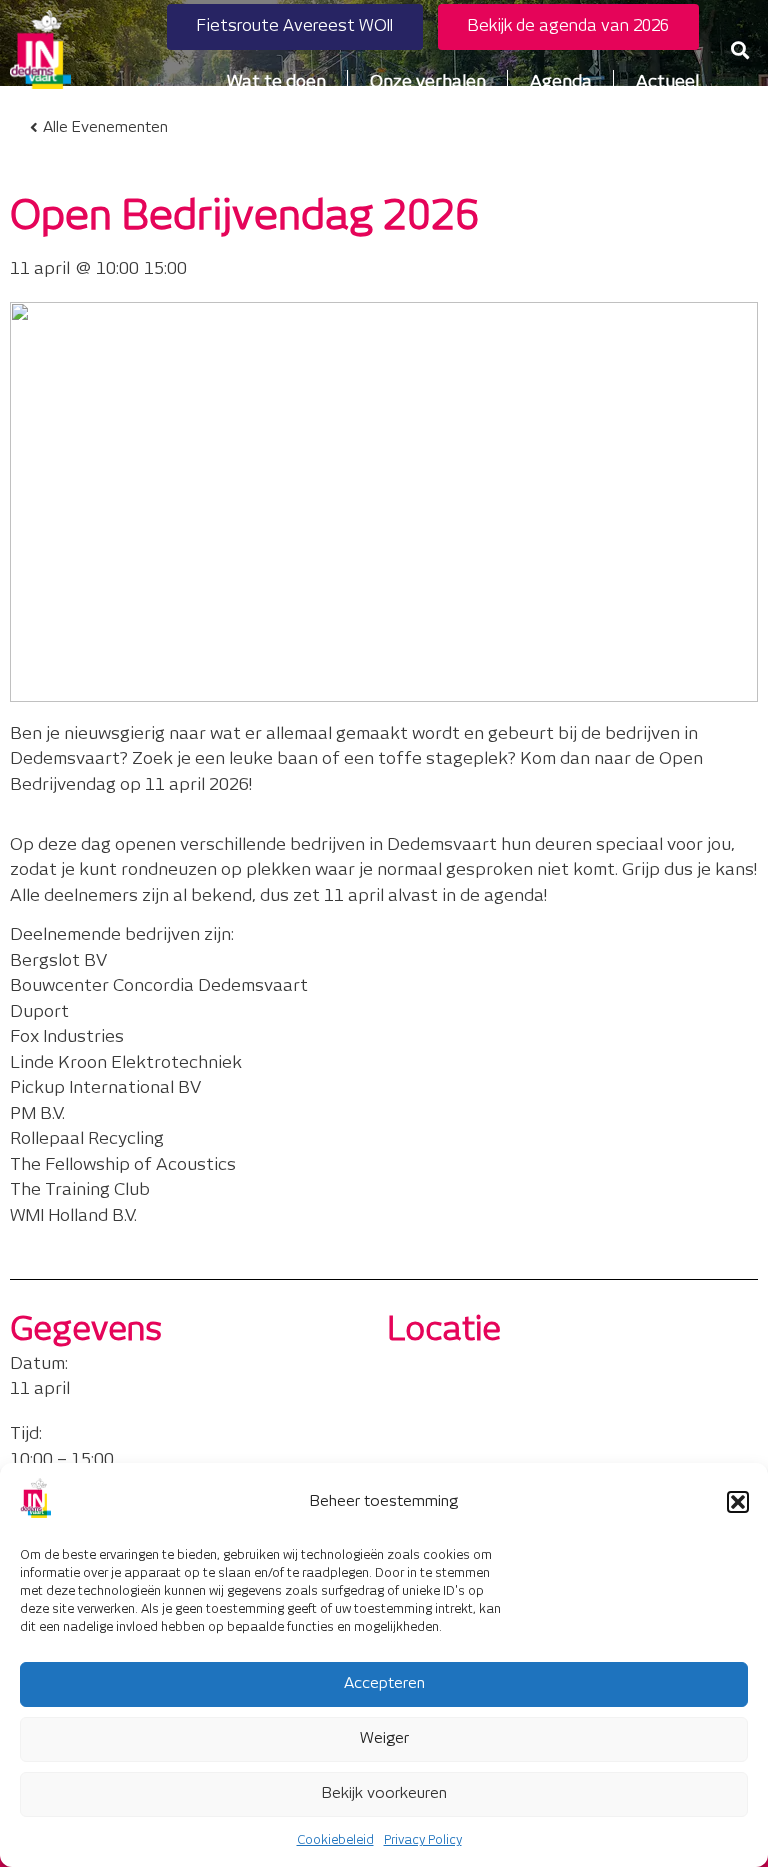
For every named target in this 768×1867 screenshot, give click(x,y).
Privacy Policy (423, 1840)
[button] (738, 1502)
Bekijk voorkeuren (384, 1793)
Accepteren (384, 1683)
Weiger (384, 1738)
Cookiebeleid (335, 1840)
